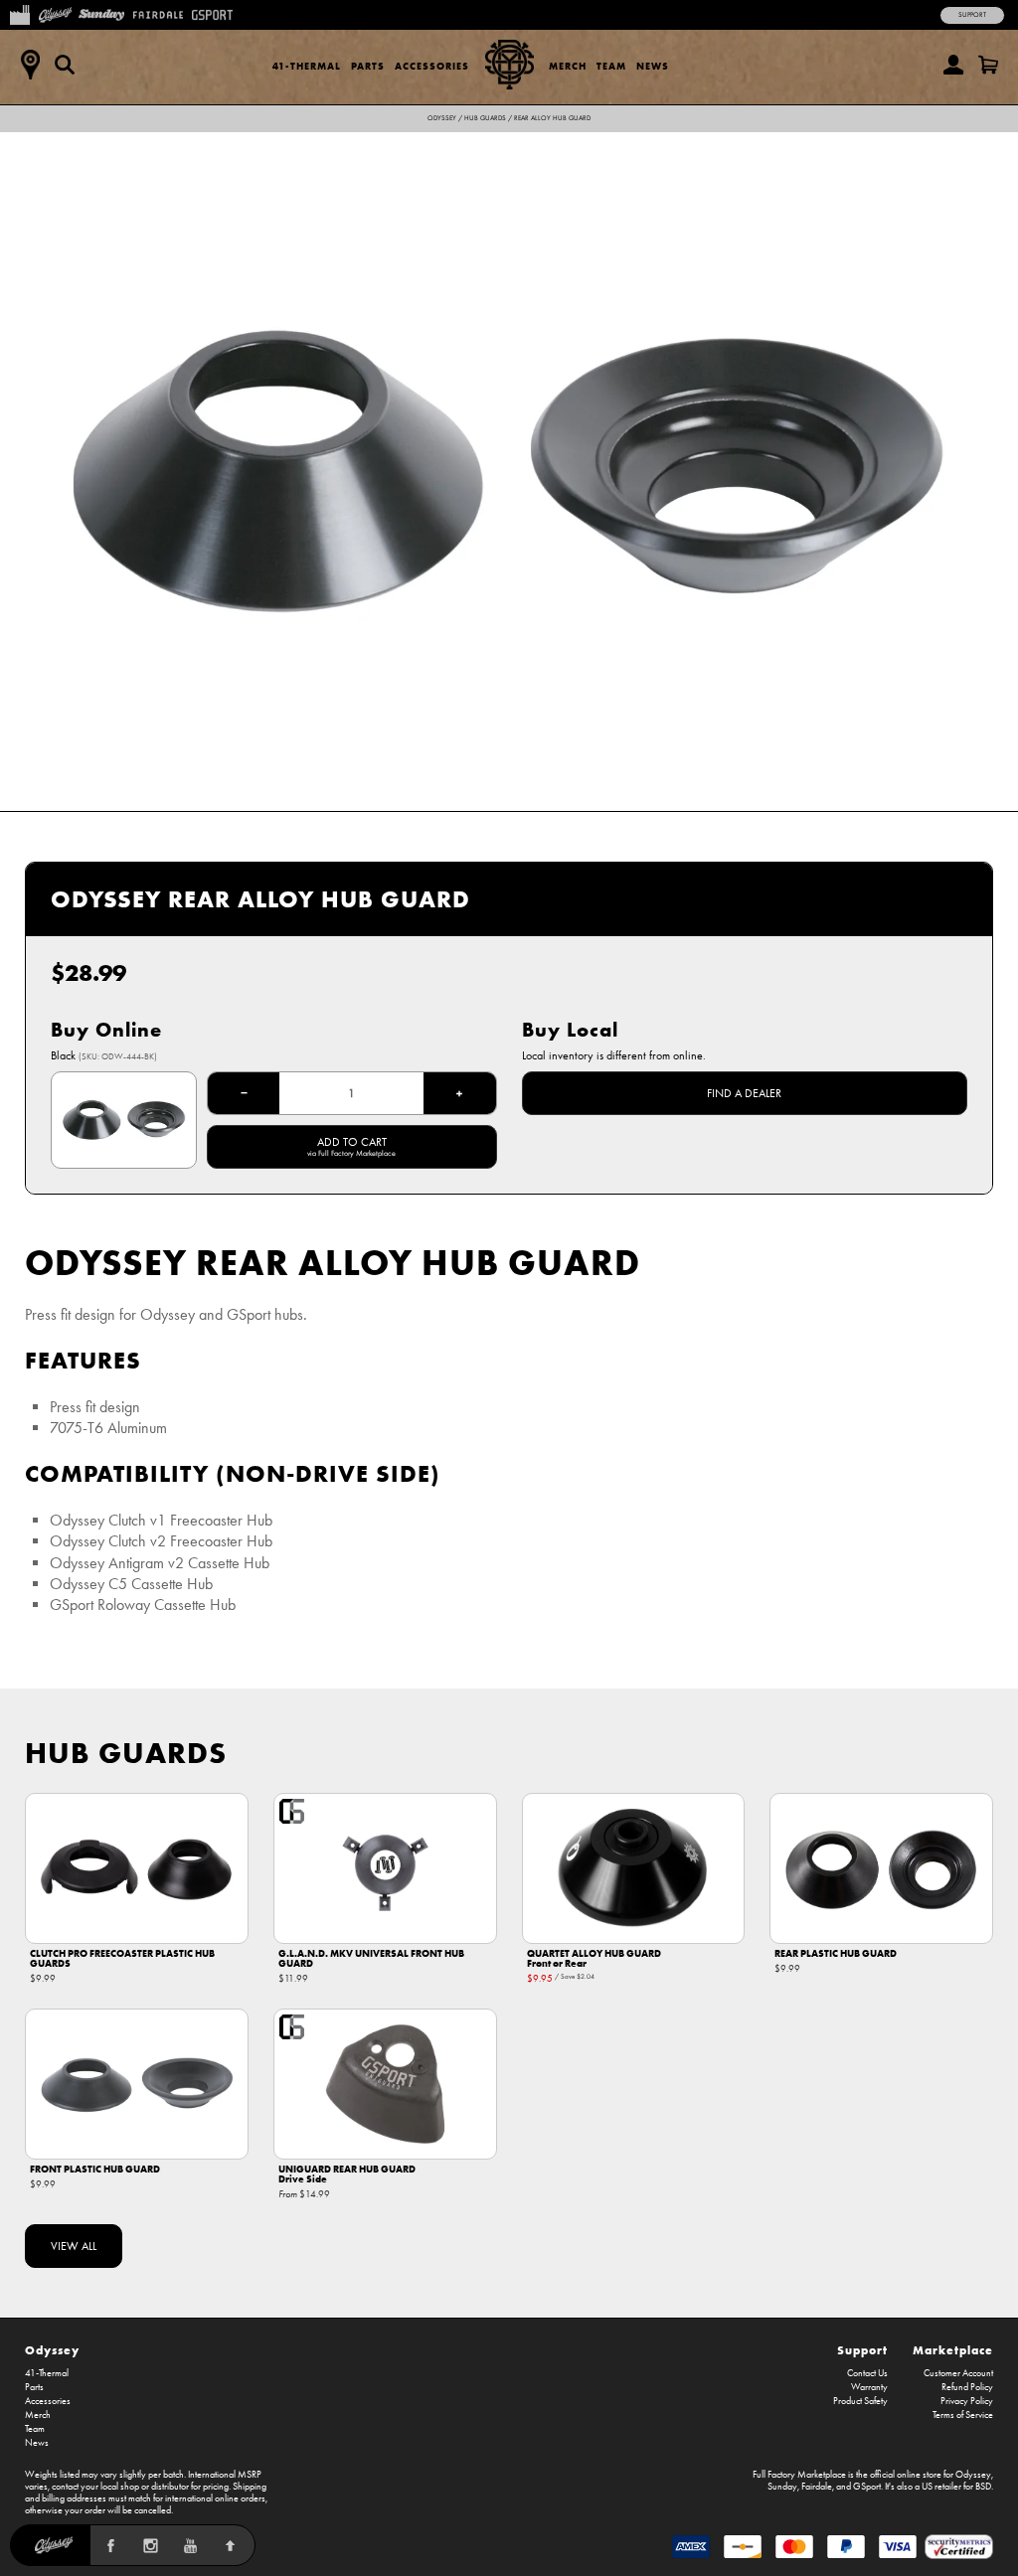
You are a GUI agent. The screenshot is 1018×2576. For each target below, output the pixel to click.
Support (972, 15)
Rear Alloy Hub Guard (552, 118)
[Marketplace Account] (953, 65)
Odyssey (442, 118)
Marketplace (953, 2350)
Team (611, 66)
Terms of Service (963, 2415)
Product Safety (860, 2401)
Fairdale (817, 2487)
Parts (368, 66)
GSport (867, 2487)
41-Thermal (307, 66)
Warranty (869, 2387)
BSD (983, 2487)
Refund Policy (967, 2387)
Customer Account (958, 2373)
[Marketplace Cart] (988, 65)
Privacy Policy (967, 2401)
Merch (568, 66)
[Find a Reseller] (30, 65)
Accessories (432, 66)
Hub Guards (485, 118)
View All (74, 2246)
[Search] (65, 65)
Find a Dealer (744, 1093)
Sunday (782, 2487)
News (653, 66)
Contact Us (867, 2373)
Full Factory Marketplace (799, 2475)
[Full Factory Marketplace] (19, 13)
